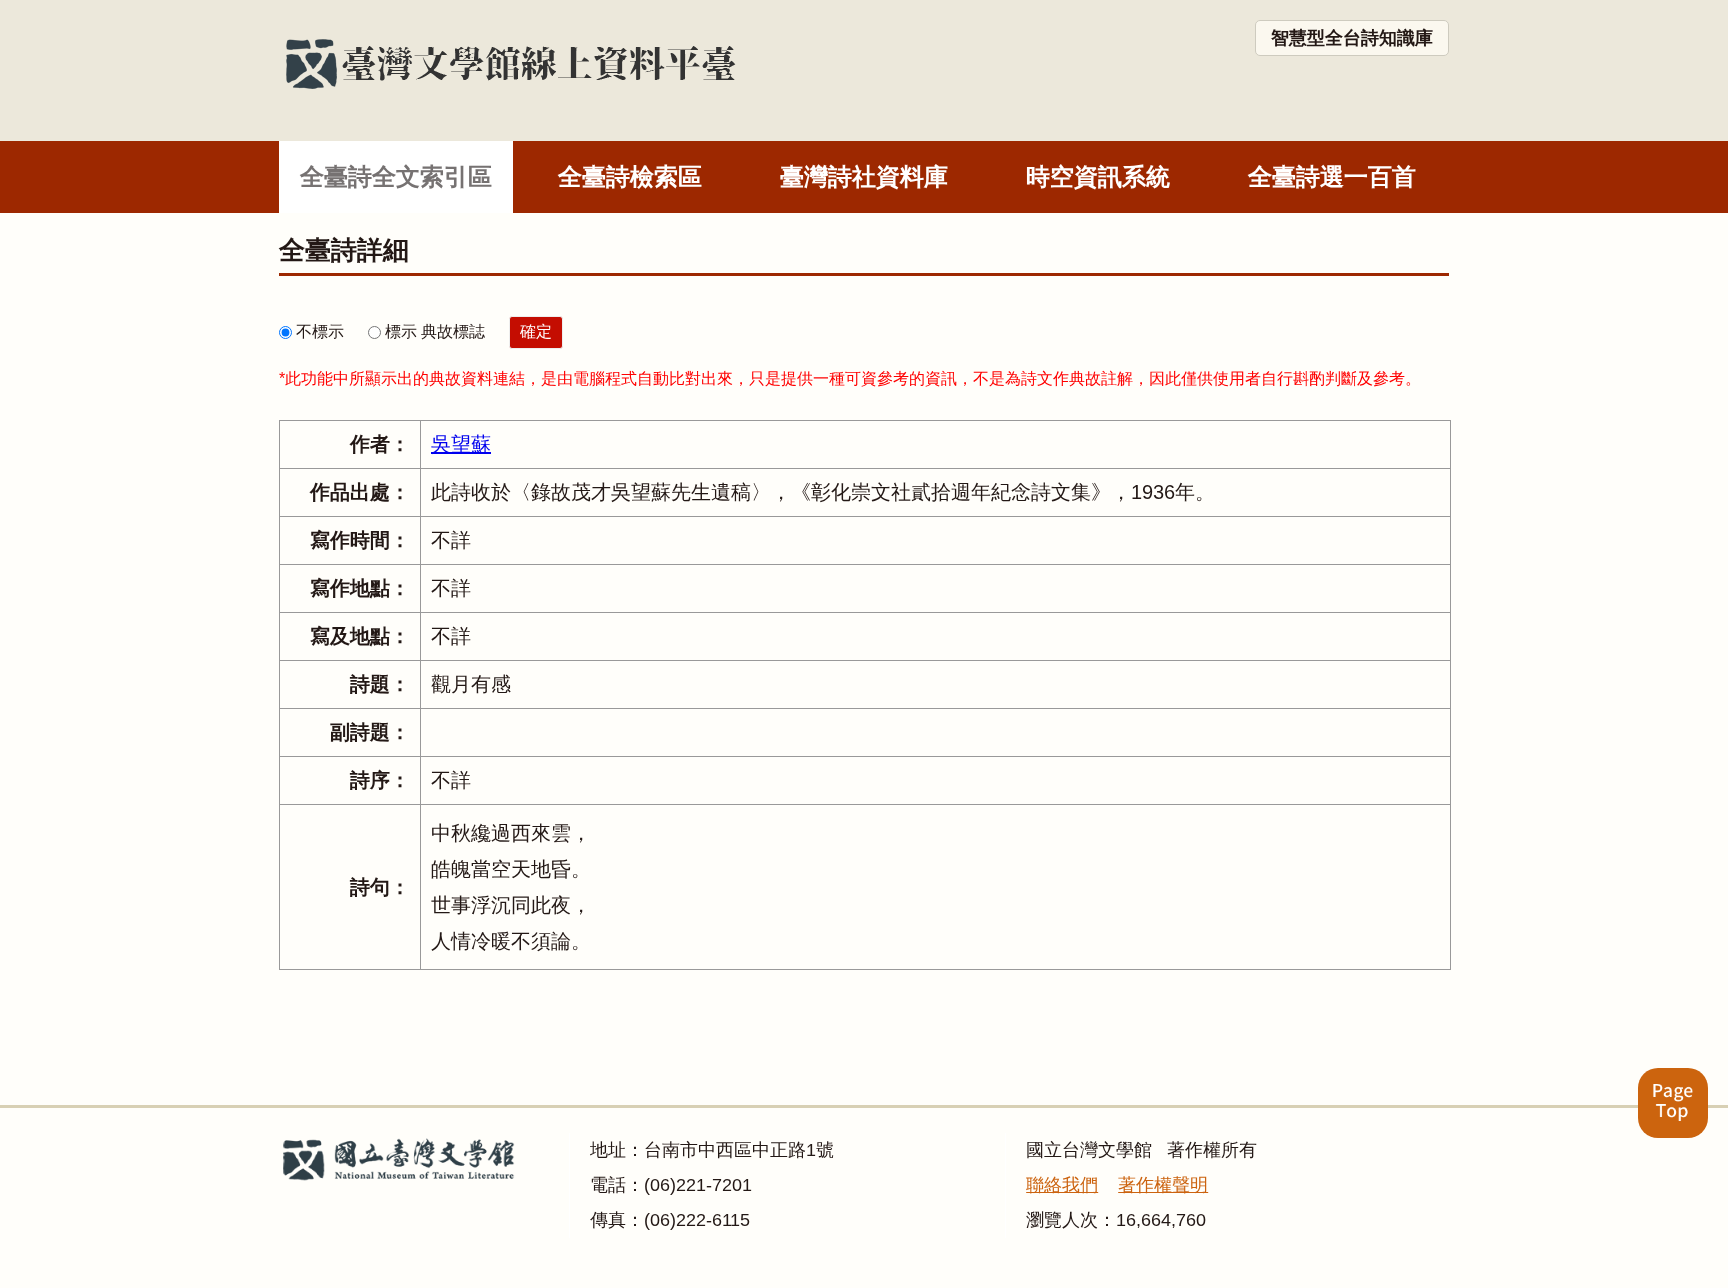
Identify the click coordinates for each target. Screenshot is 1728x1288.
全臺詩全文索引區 (396, 176)
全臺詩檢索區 (630, 176)
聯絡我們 (1062, 1185)
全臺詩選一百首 (1332, 176)
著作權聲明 (1163, 1185)
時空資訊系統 (1098, 176)
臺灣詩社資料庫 (864, 176)
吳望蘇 (461, 444)
